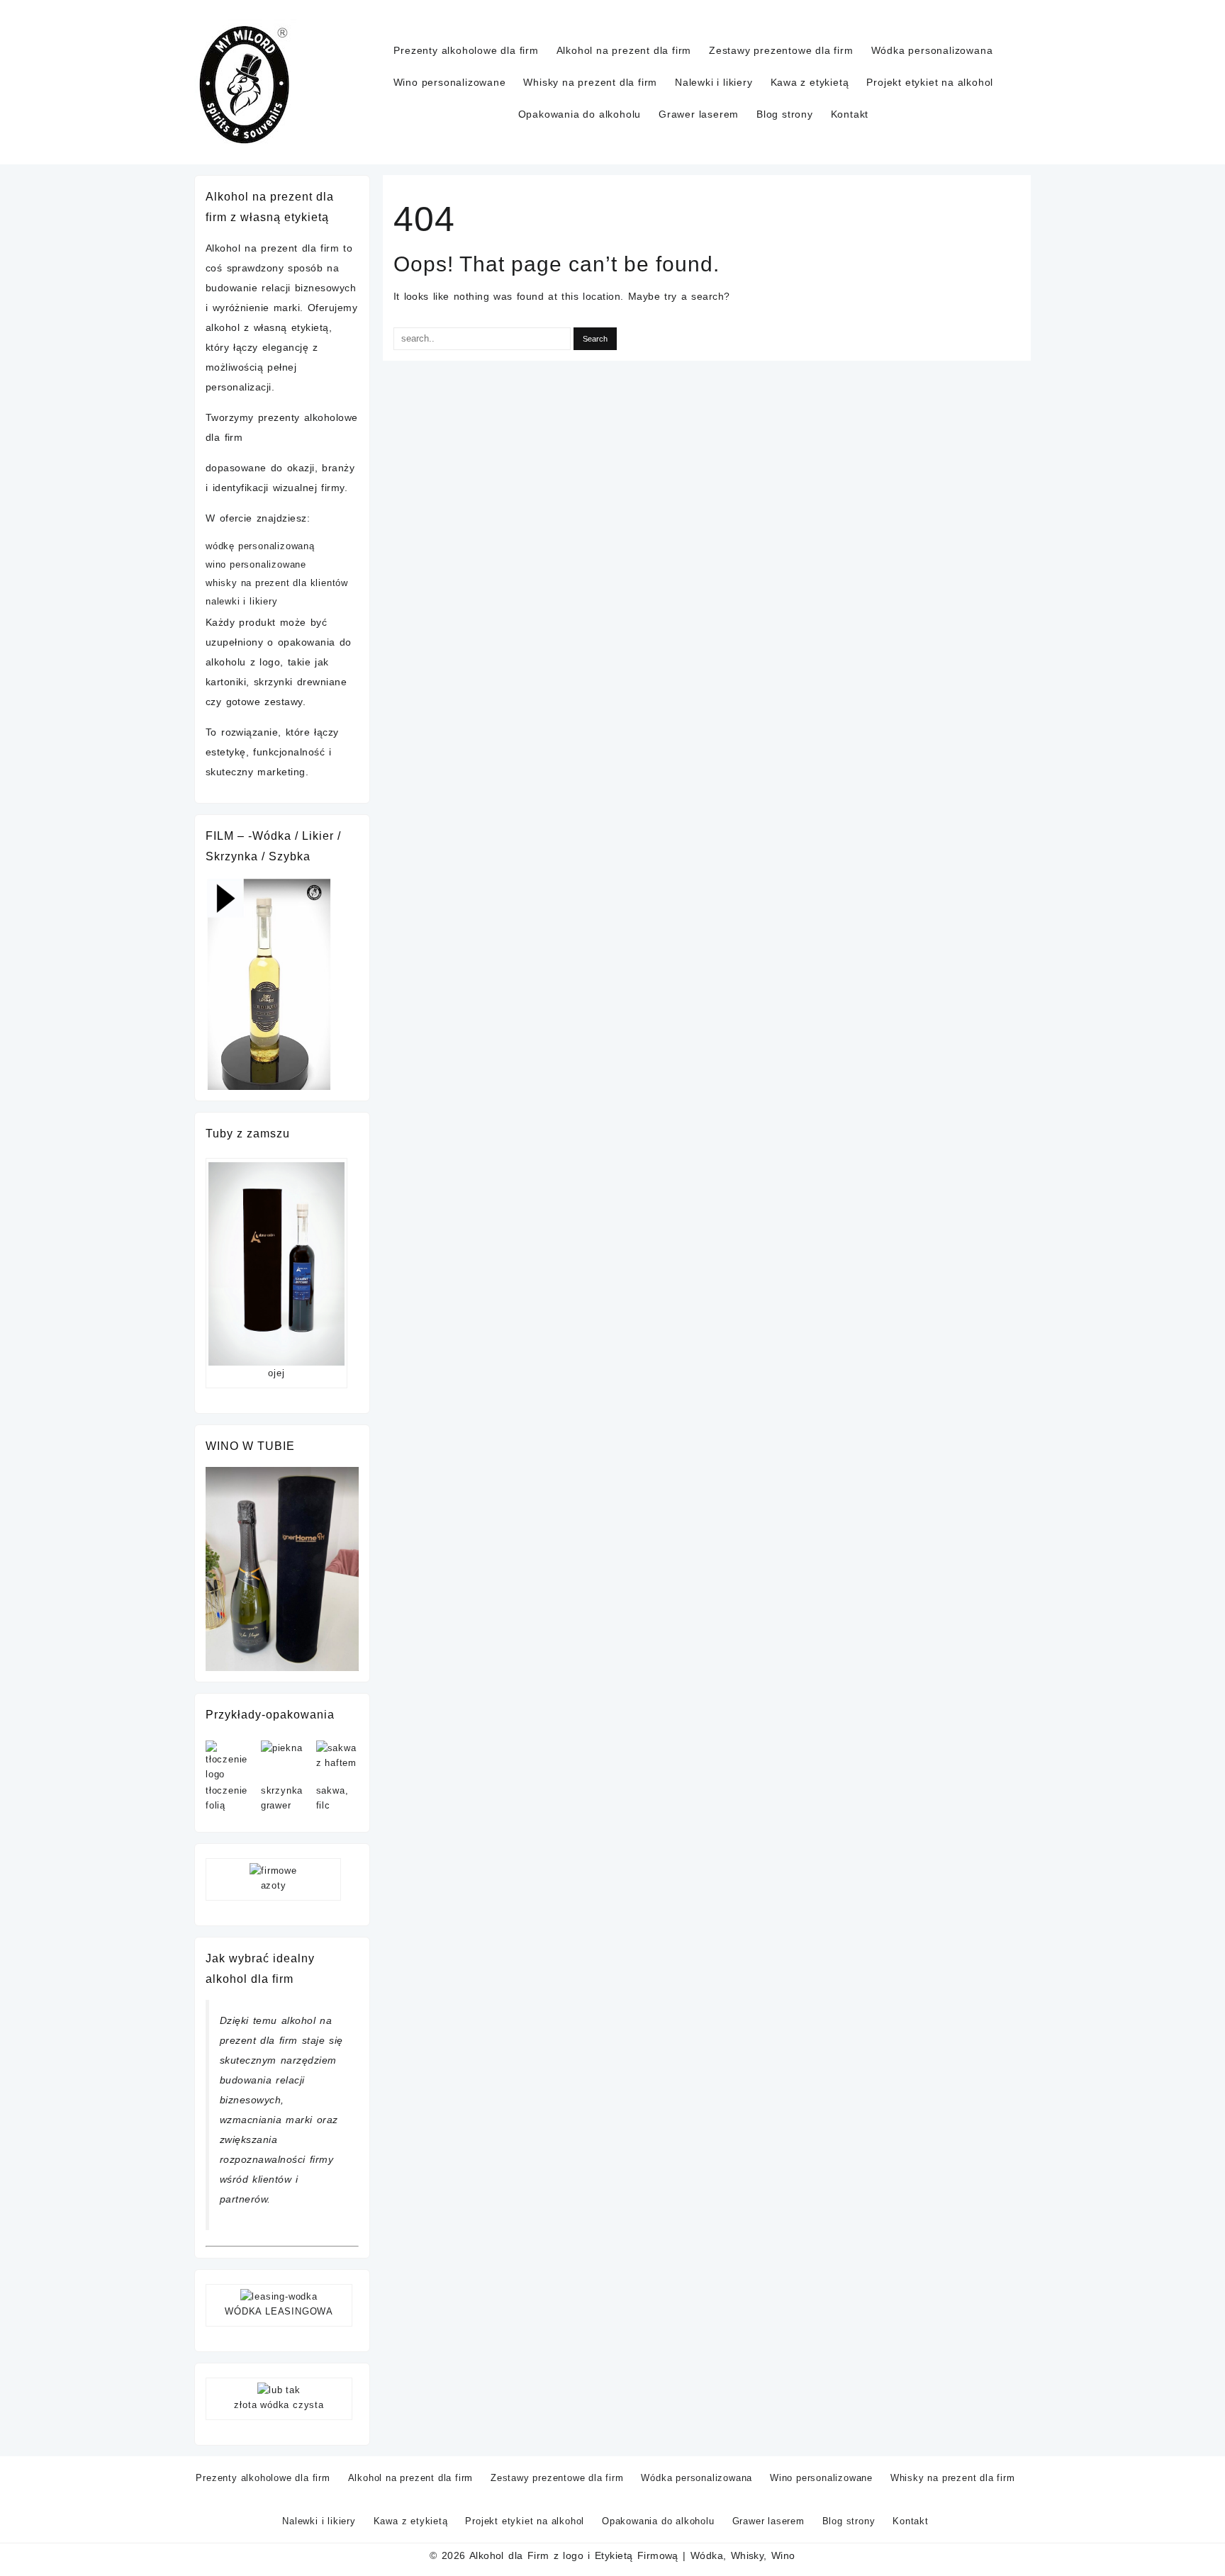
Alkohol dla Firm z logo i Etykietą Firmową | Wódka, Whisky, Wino (632, 2555)
